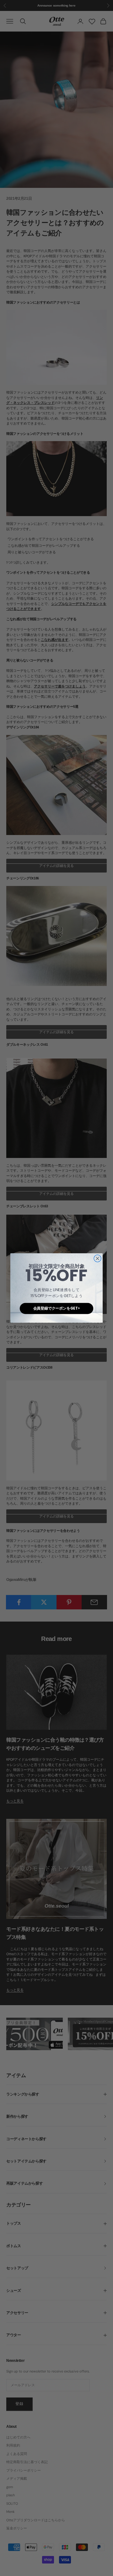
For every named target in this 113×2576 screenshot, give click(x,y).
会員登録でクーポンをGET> (57, 1308)
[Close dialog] (97, 1258)
